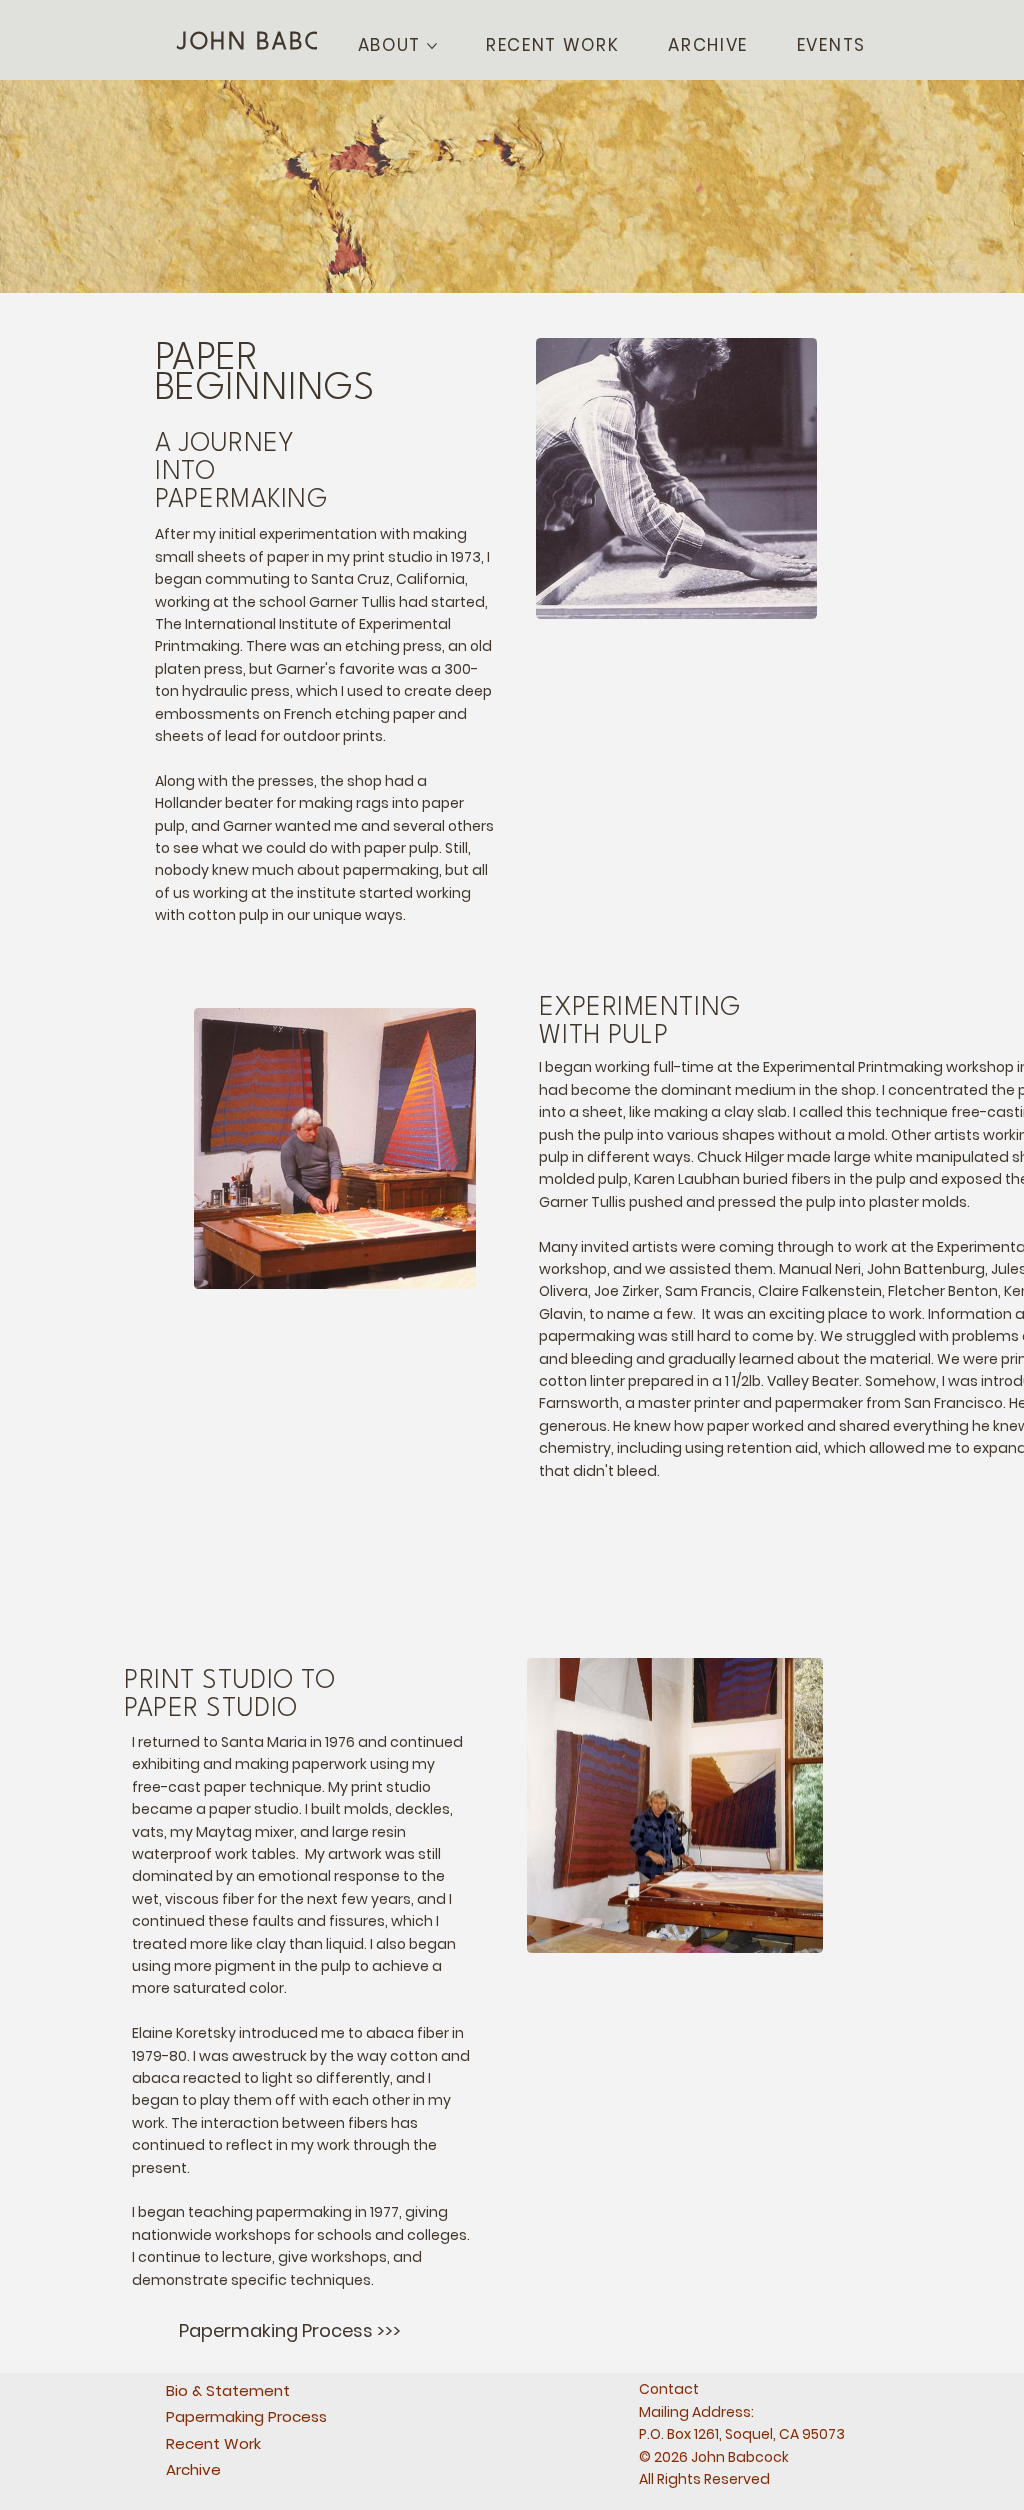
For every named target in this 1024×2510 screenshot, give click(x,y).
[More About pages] (432, 46)
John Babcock (277, 43)
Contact (669, 2389)
